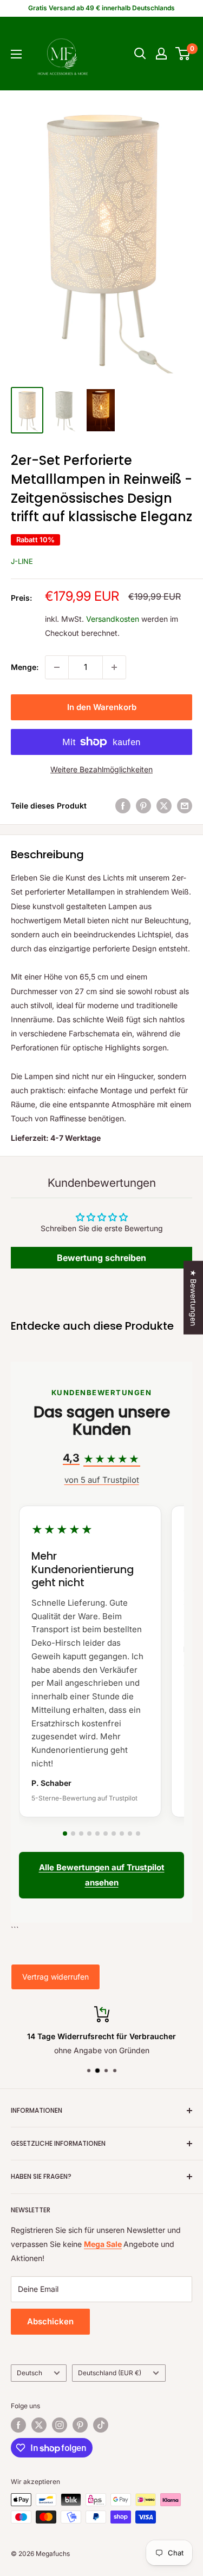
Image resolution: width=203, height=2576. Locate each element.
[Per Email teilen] (185, 806)
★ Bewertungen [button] (194, 1298)
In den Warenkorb (102, 707)
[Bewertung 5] (97, 1834)
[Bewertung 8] (122, 1834)
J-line (22, 561)
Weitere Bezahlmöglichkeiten (101, 769)
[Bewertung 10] (138, 1834)
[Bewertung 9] (130, 1834)
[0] (183, 54)
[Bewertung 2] (73, 1834)
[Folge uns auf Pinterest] (80, 2425)
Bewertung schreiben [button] (101, 1258)
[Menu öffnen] (16, 54)
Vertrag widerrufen (55, 1977)
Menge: (25, 667)
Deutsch (30, 2373)
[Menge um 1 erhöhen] (114, 667)
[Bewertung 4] (89, 1834)
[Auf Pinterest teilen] (143, 806)
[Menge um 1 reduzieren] (57, 667)
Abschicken (50, 2321)
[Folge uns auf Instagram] (60, 2425)
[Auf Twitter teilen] (164, 806)
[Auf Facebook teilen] (123, 806)
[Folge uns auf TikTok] (101, 2425)
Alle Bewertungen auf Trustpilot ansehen (102, 1875)
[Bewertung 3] (81, 1834)
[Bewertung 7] (114, 1834)
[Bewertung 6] (106, 1834)
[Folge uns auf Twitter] (39, 2425)
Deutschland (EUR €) (110, 2373)
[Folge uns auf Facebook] (18, 2425)
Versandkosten (113, 619)
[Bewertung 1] (65, 1834)
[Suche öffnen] (140, 54)
